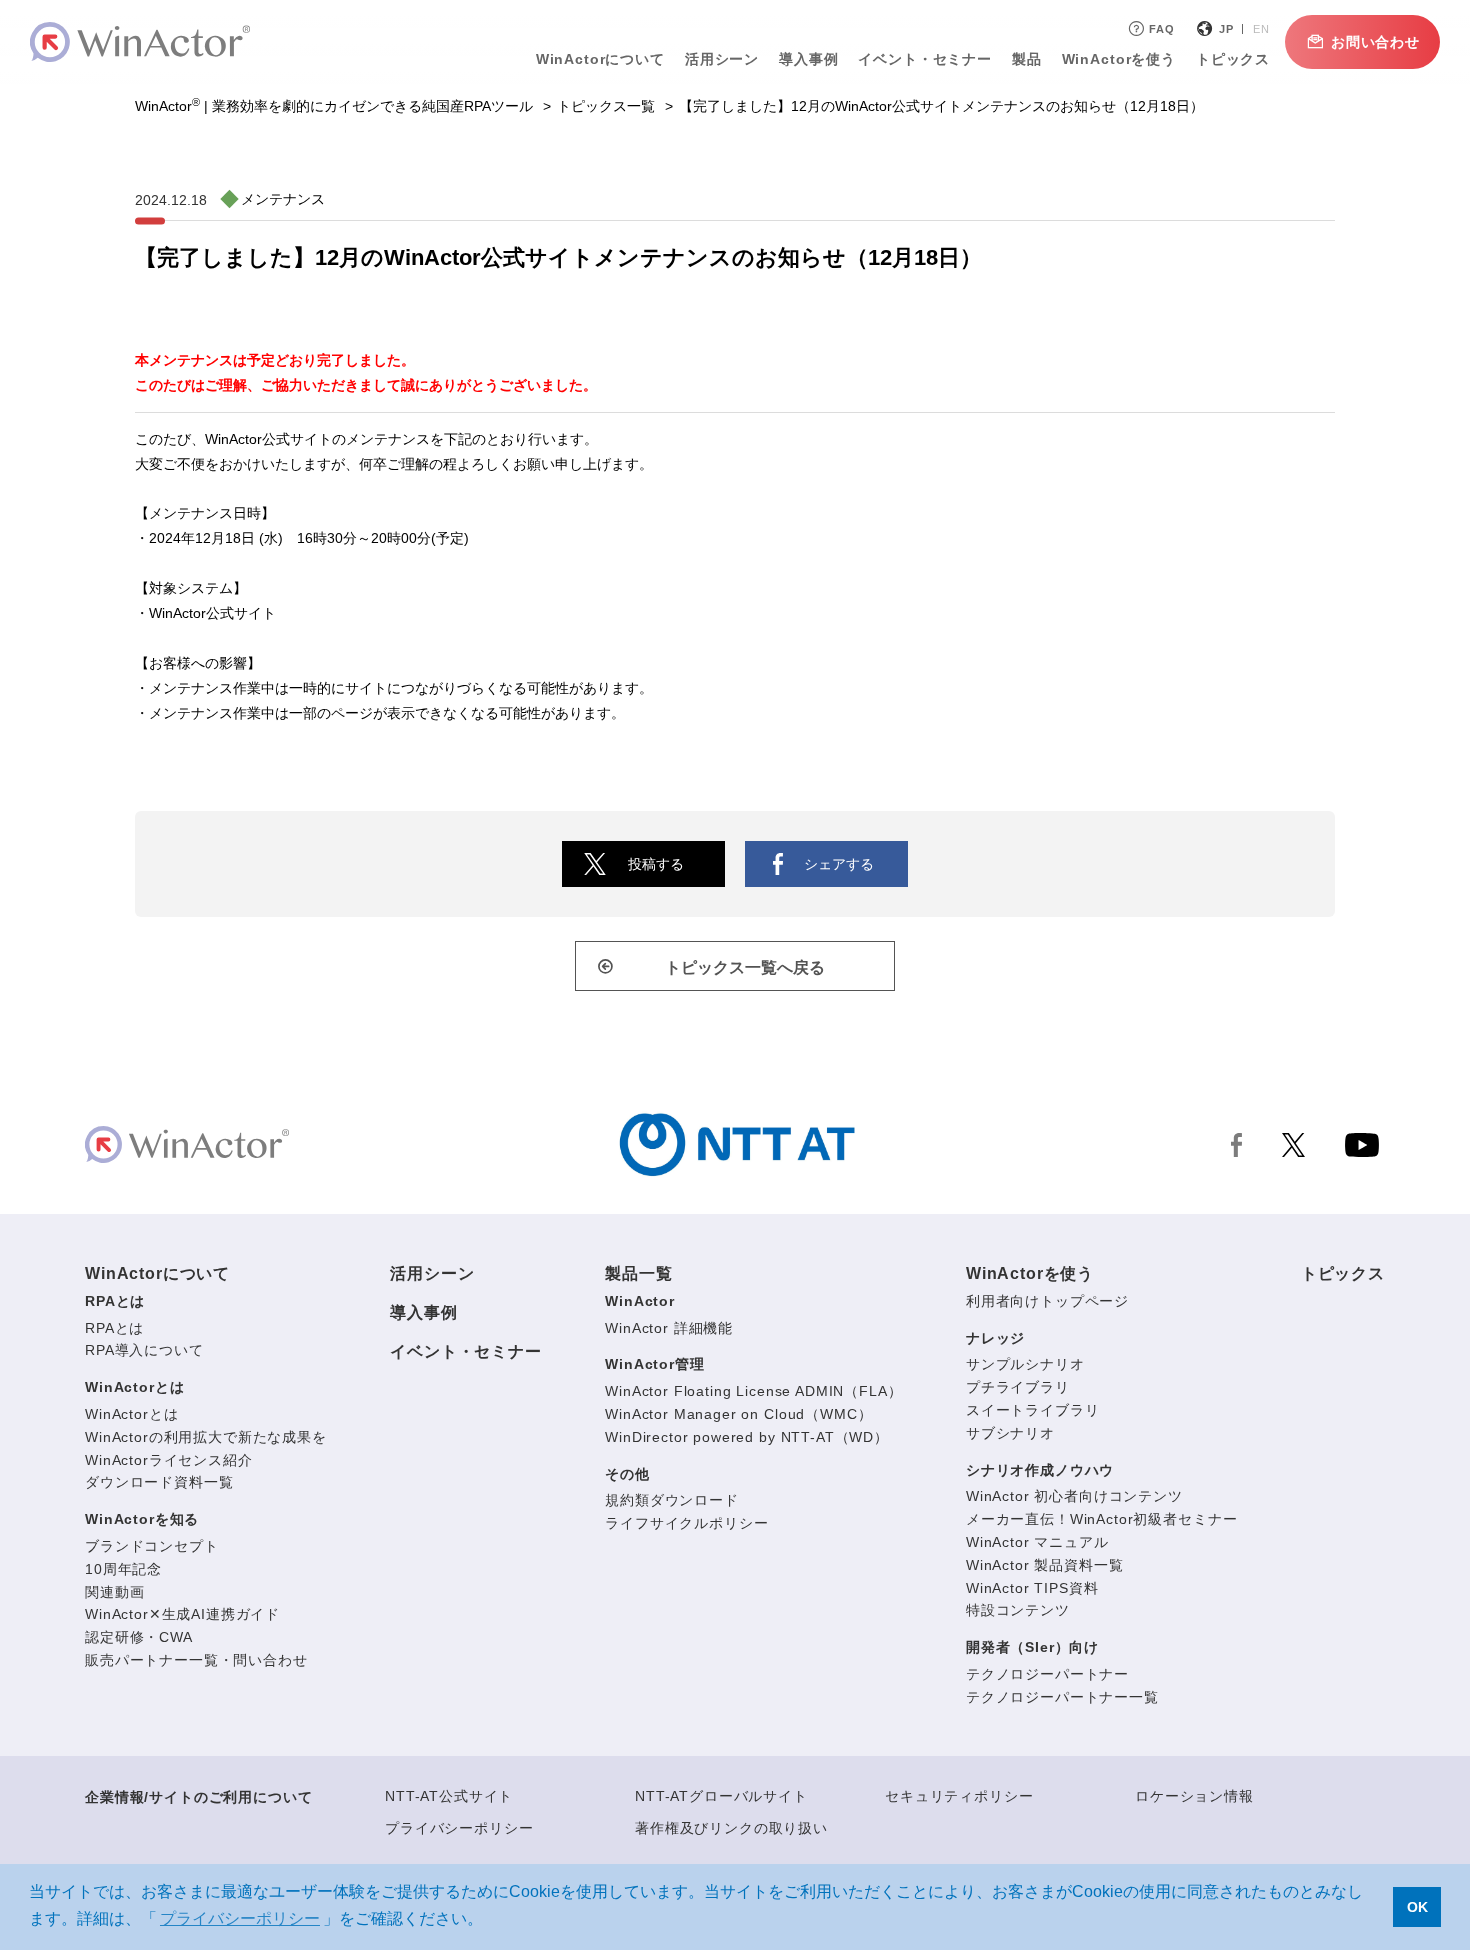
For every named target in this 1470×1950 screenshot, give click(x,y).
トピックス (1343, 1273)
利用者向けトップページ (1047, 1301)
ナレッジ (995, 1338)
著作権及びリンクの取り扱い (731, 1828)
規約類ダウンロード (672, 1500)
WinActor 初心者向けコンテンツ (1074, 1496)
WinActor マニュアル (1037, 1542)
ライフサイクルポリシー (686, 1523)
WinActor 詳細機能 (669, 1328)
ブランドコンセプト (152, 1546)
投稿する (656, 864)
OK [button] (1417, 1907)
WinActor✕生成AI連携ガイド (182, 1614)
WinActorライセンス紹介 (169, 1460)
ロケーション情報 (1194, 1796)
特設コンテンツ (1018, 1610)
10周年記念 (123, 1569)
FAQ (1162, 29)
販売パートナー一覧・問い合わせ (196, 1660)
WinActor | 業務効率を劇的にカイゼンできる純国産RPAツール (334, 106)
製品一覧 (638, 1273)
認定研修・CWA (139, 1637)
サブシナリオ (1010, 1433)
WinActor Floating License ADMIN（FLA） (753, 1391)
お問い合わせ (1375, 42)
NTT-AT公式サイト (449, 1796)
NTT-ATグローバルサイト (721, 1796)
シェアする (839, 864)
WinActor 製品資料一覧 (1045, 1565)
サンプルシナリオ (1025, 1364)
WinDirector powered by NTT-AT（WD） (747, 1437)
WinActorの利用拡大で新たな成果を (206, 1437)
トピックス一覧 (606, 106)
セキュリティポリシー (959, 1796)
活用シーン (722, 59)
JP (1226, 29)
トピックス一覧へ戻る (745, 967)
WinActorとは (134, 1387)
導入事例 (423, 1312)
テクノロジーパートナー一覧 (1062, 1697)
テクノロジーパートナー (1047, 1674)
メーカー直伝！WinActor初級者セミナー (1101, 1519)
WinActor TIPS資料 (1032, 1588)
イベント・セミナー (466, 1351)
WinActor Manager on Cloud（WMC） (738, 1414)
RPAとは (115, 1301)
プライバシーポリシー (459, 1828)
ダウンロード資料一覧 (159, 1482)
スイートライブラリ (1033, 1410)
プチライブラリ (1018, 1387)
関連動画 (114, 1592)
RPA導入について (144, 1350)
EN (1261, 29)
